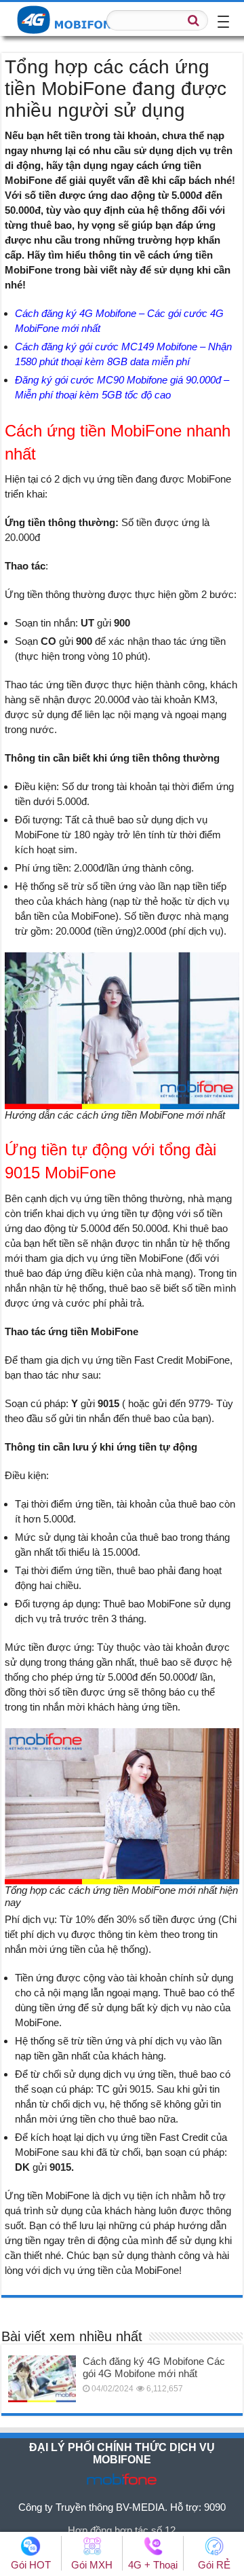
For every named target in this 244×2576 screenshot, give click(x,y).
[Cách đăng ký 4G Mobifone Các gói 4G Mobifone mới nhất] (42, 2378)
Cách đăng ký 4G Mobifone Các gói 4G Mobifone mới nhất (154, 2367)
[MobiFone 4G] (71, 18)
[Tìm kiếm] (194, 20)
